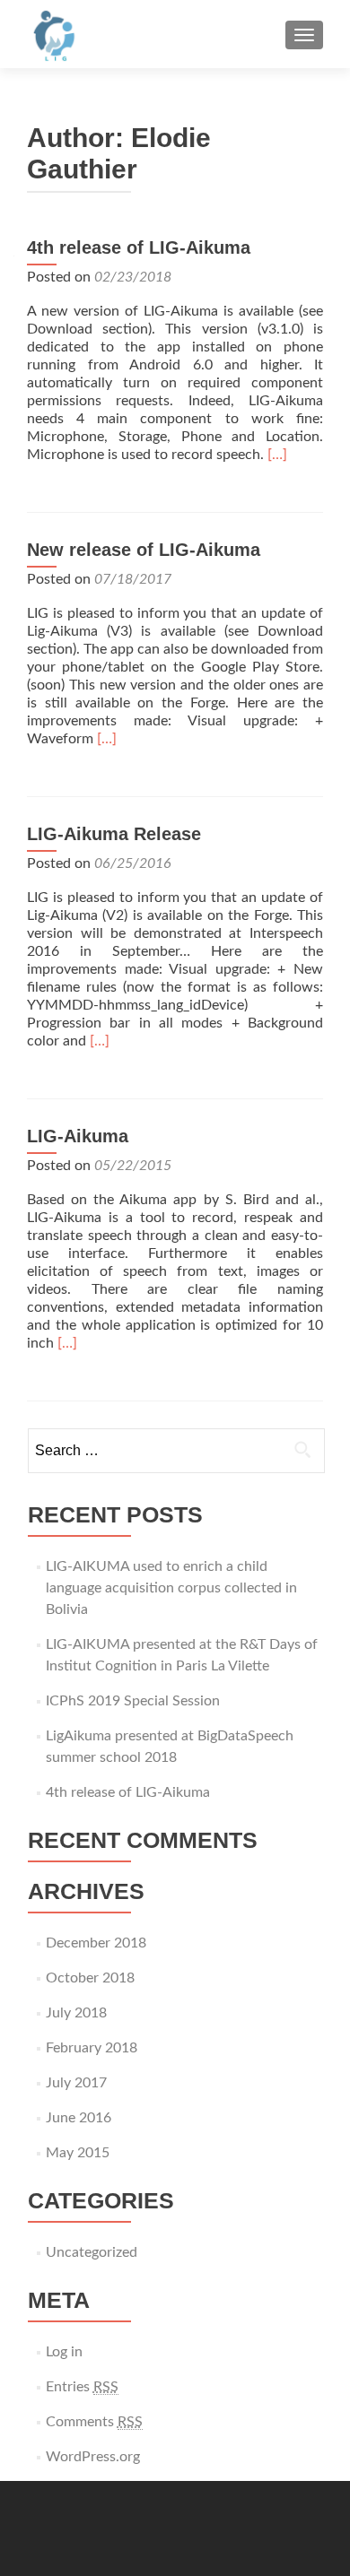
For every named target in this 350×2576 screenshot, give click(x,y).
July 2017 (76, 2083)
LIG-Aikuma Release (114, 834)
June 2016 (79, 2118)
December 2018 (96, 1943)
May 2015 (78, 2153)
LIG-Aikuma (78, 1136)
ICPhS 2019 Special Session (133, 1701)
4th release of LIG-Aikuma (139, 247)
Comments (94, 2422)
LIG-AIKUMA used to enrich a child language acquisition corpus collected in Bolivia (171, 1588)
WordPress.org (93, 2457)
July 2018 (76, 2013)
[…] (277, 455)
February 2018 (92, 2048)
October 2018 (90, 1978)
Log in (64, 2352)
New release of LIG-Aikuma (144, 550)
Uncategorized (92, 2252)
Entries (82, 2387)
